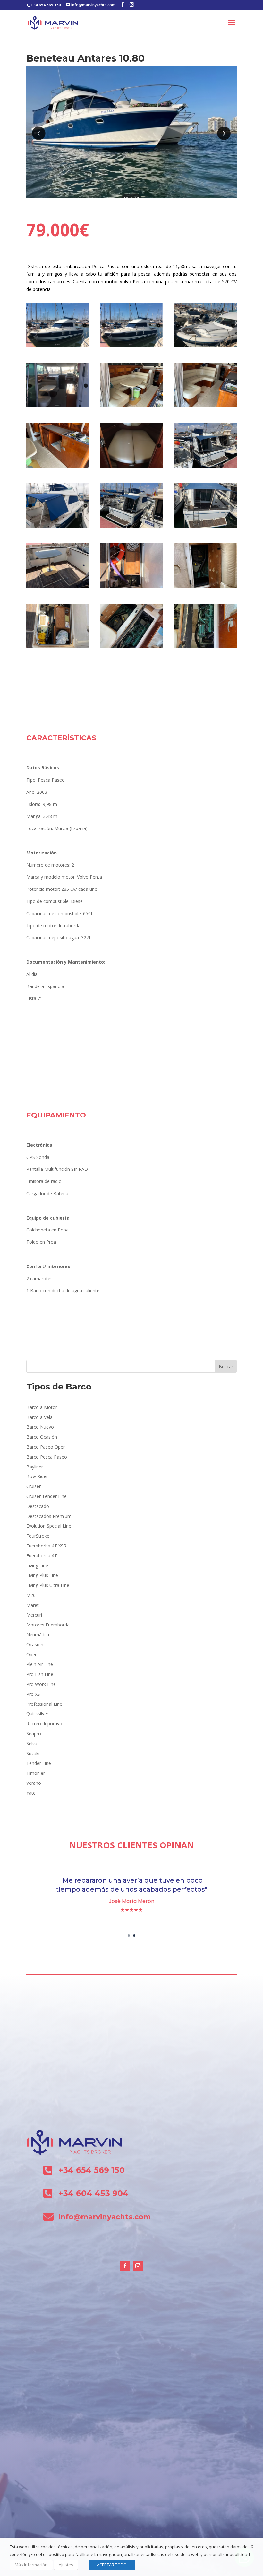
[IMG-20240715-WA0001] (205, 467)
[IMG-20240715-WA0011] (132, 648)
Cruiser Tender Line (47, 1496)
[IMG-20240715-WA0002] (58, 467)
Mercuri (34, 1615)
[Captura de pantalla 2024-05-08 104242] (58, 407)
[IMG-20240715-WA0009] (58, 587)
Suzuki (33, 1753)
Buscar (226, 1367)
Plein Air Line (40, 1664)
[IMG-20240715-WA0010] (205, 587)
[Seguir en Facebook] (125, 2266)
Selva (32, 1744)
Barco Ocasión (42, 1437)
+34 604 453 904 (93, 2193)
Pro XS (33, 1694)
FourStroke (38, 1536)
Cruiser (34, 1486)
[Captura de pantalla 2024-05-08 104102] (205, 347)
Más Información (31, 2565)
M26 (31, 1595)
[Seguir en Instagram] (138, 2266)
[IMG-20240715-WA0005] (132, 587)
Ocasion (35, 1645)
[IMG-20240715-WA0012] (205, 648)
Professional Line (44, 1704)
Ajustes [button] (66, 2565)
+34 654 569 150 (46, 5)
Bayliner (35, 1467)
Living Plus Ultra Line (48, 1585)
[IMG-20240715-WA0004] (58, 648)
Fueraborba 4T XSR (46, 1546)
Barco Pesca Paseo (47, 1457)
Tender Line (39, 1763)
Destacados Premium (49, 1516)
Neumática (38, 1635)
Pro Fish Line (40, 1674)
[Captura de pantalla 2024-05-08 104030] (132, 467)
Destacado (38, 1506)
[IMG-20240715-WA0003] (132, 407)
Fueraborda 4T (42, 1556)
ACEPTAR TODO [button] (112, 2565)
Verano (34, 1783)
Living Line (37, 1566)
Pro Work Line (41, 1684)
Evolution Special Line (49, 1526)
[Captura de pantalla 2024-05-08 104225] (58, 527)
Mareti (33, 1605)
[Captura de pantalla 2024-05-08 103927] (58, 347)
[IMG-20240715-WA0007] (205, 407)
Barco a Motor (42, 1407)
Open (32, 1655)
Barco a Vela (39, 1417)
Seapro (34, 1734)
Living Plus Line (42, 1575)
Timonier (36, 1773)
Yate (31, 1793)
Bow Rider (37, 1476)
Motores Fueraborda (48, 1625)
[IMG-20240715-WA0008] (132, 527)
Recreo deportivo (44, 1724)
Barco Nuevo (40, 1427)
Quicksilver (37, 1714)
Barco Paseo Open (46, 1447)
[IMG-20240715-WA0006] (205, 527)
